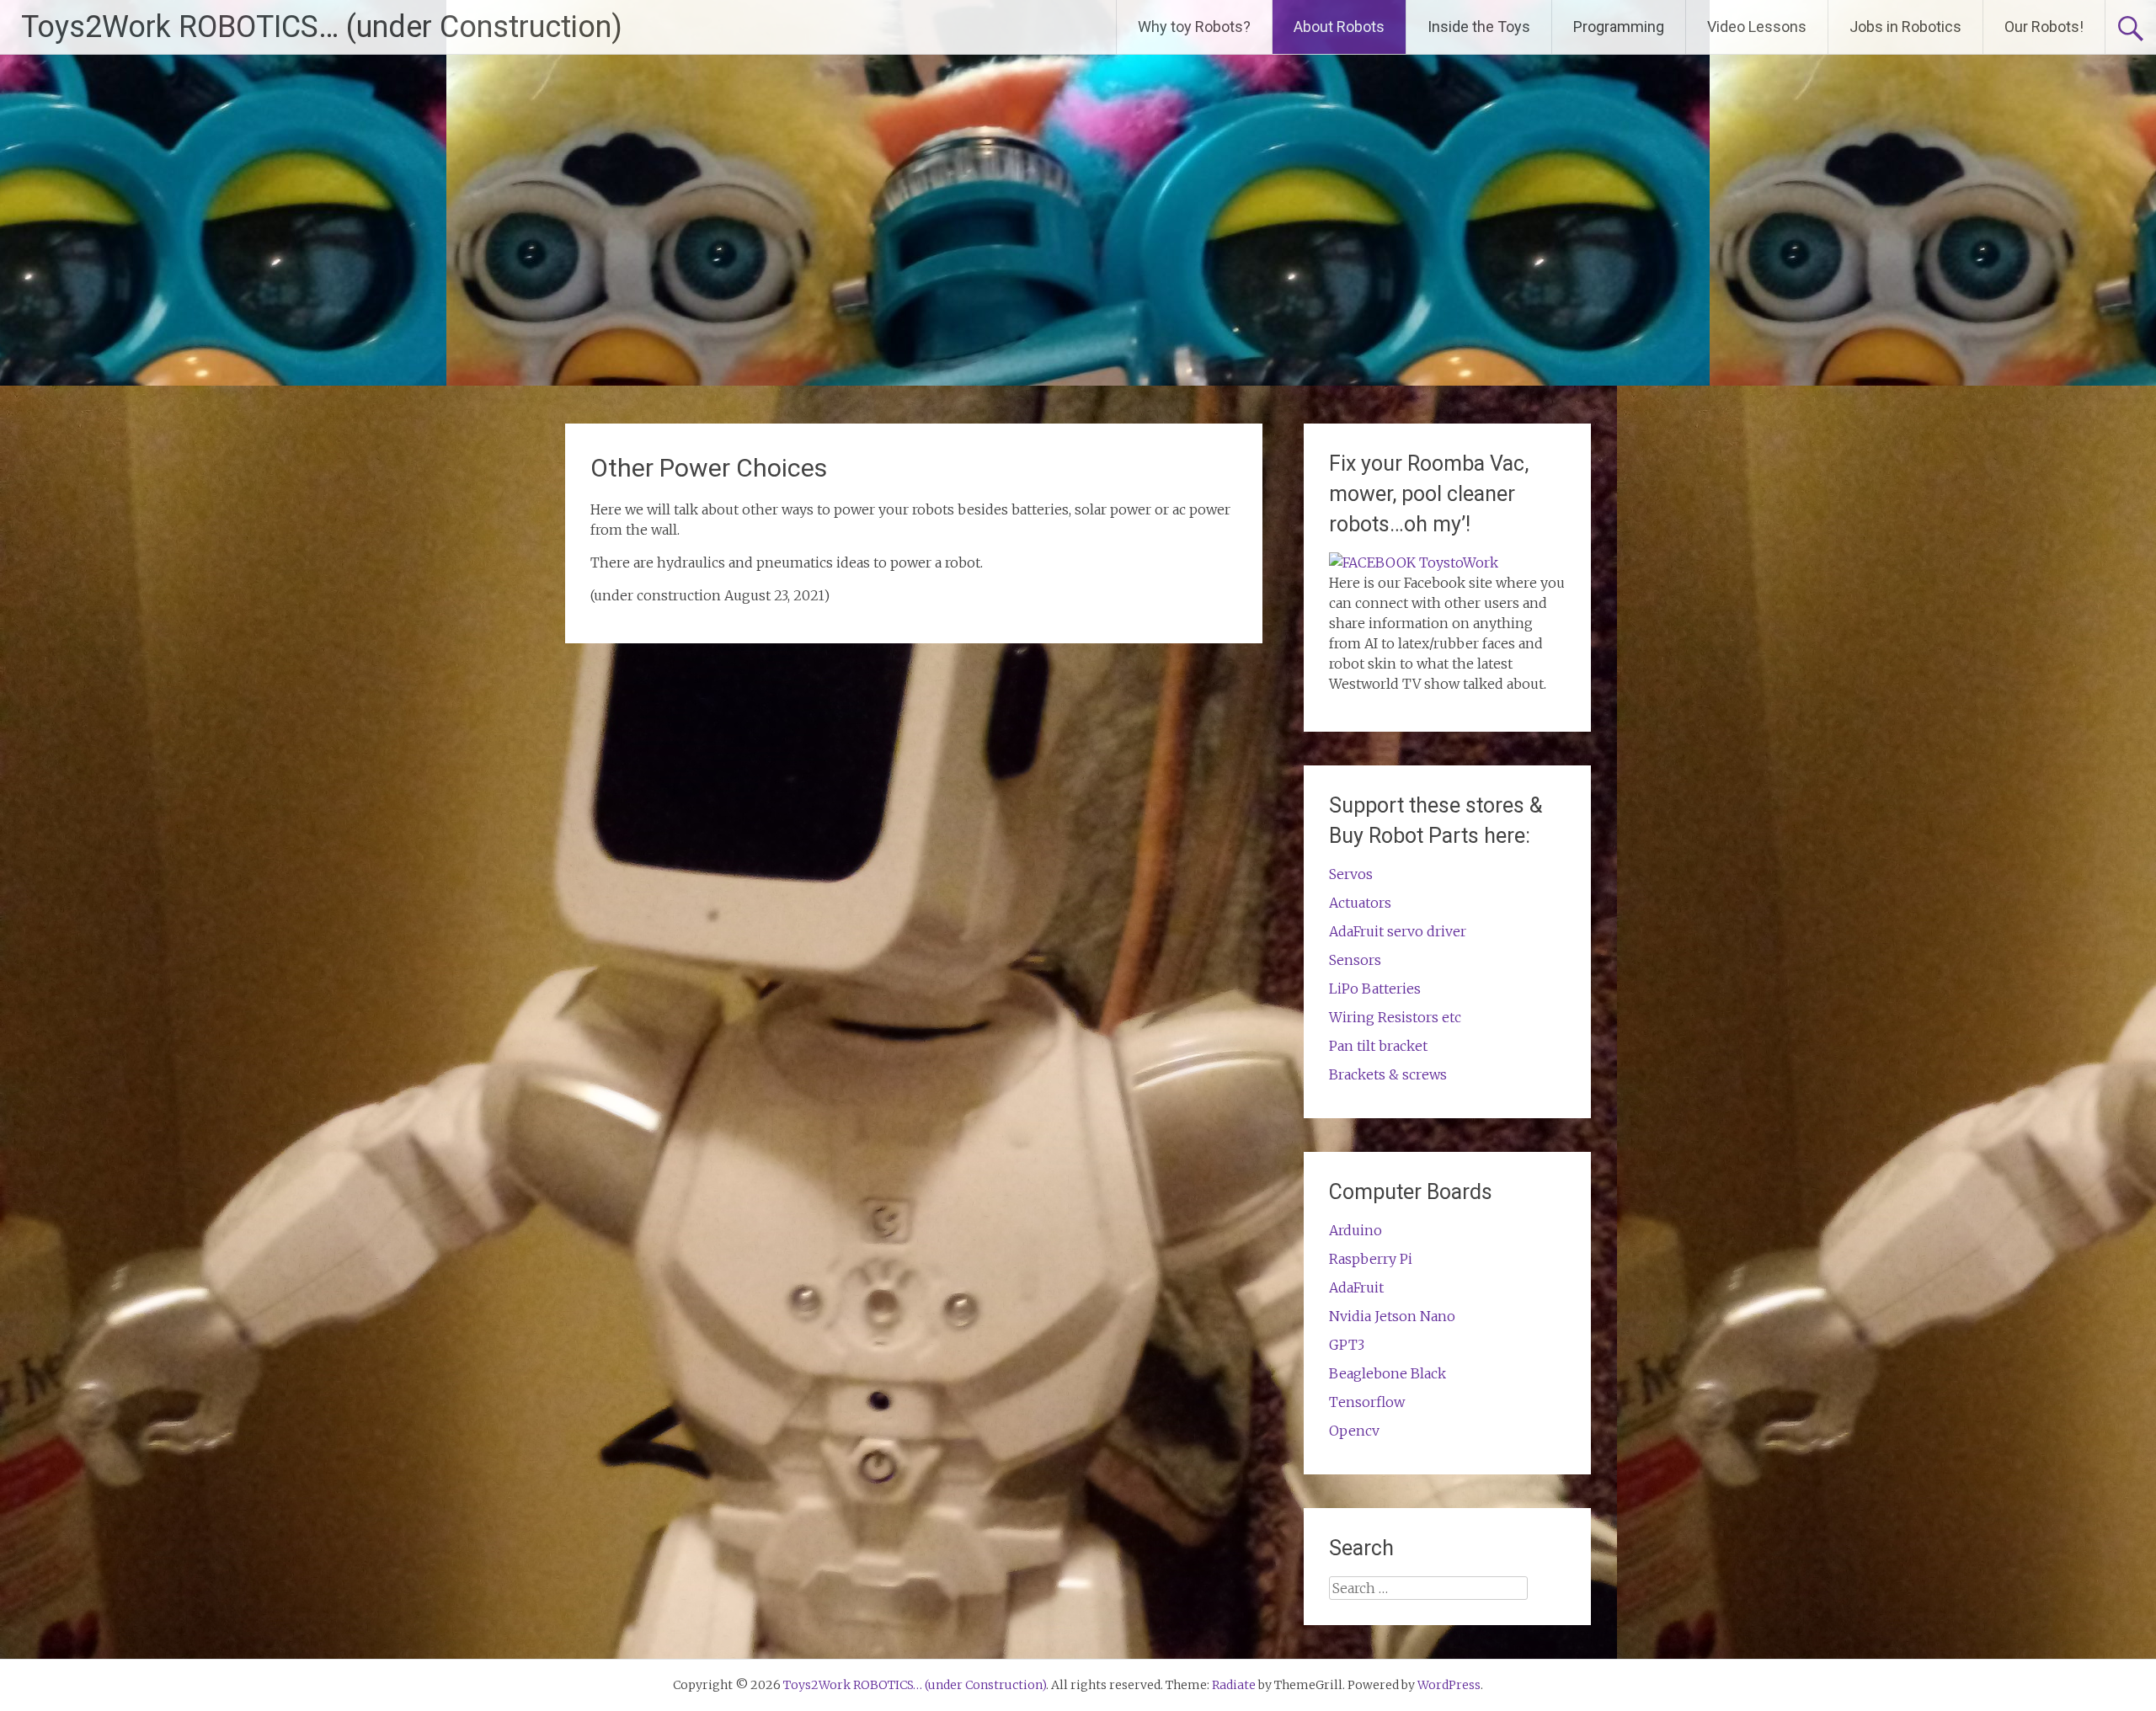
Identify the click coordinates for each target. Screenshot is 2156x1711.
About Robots (1339, 27)
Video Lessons (1757, 27)
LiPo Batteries (1375, 989)
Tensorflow (1367, 1402)
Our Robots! (2044, 27)
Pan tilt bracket (1378, 1046)
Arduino (1356, 1230)
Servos (1351, 874)
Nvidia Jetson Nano (1392, 1316)
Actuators (1360, 903)
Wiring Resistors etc (1395, 1017)
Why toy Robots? (1194, 27)
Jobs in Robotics (1905, 27)
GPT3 (1347, 1345)
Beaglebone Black (1388, 1373)
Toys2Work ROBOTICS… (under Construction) (322, 27)
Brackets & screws (1388, 1074)
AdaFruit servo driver (1398, 931)
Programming (1619, 27)
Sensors (1355, 960)
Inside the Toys (1479, 27)
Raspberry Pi (1371, 1259)
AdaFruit (1356, 1287)
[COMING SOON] (1414, 562)
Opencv (1354, 1431)
